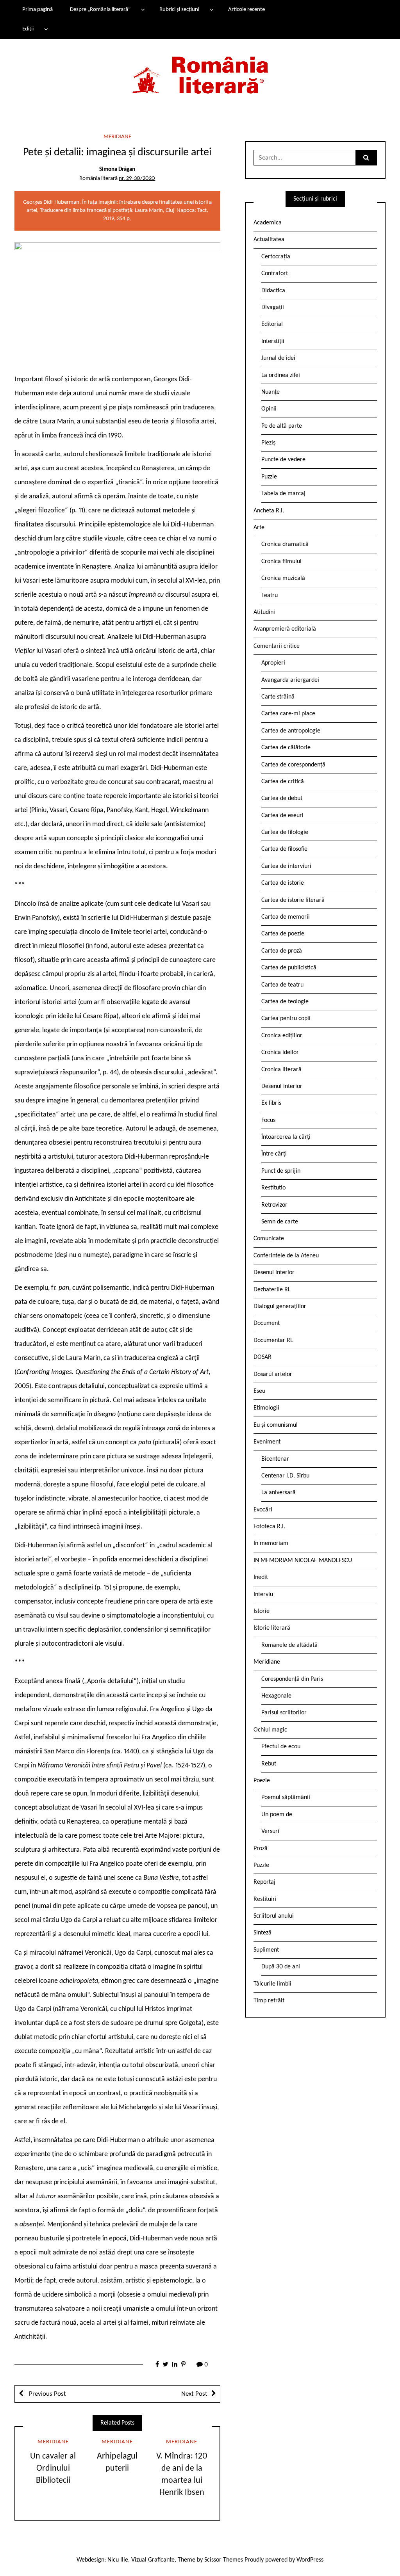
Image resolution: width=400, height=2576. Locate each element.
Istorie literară (272, 1628)
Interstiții (273, 341)
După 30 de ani (281, 1967)
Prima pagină (37, 10)
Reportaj (264, 1882)
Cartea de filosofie (284, 849)
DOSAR (262, 1357)
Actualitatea (269, 240)
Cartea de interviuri (286, 866)
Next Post (194, 2394)
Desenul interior (282, 1086)
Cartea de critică (283, 782)
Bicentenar (275, 1459)
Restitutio (273, 1188)
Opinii (269, 409)
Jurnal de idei (278, 358)
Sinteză (262, 1933)
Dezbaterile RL (272, 1290)
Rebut (269, 1764)
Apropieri (273, 663)
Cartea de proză (282, 951)
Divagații (273, 308)
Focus (268, 1120)
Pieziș (268, 443)
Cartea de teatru (282, 985)
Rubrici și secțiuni (179, 10)
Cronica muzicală (283, 578)
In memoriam (271, 1543)
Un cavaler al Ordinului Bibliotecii (53, 2468)
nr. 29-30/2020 (137, 179)
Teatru (270, 596)
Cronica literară (281, 1070)
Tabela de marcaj (283, 494)
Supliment (266, 1950)
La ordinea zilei (281, 375)
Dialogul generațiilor (280, 1307)
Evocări (263, 1510)
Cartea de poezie (283, 934)
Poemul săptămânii (286, 1797)
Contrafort (275, 274)
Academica (268, 223)
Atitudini (264, 612)
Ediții (28, 29)
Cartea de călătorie (286, 748)
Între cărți (274, 1154)
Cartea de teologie (285, 1002)
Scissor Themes (224, 2560)
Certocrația (276, 257)
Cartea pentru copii (286, 1019)
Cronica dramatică (285, 544)
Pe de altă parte (282, 426)
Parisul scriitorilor (284, 1713)
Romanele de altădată (289, 1645)
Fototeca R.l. (269, 1527)
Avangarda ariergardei (290, 680)
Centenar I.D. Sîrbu (285, 1476)
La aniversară (279, 1493)
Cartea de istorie (283, 883)
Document (267, 1323)
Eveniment (267, 1442)
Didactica (273, 291)
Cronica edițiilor (282, 1036)
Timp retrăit (269, 2001)
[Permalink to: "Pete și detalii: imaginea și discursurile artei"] (117, 302)
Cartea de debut (282, 798)
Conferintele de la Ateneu (286, 1256)
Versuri (270, 1831)
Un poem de (277, 1815)
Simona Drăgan (117, 170)
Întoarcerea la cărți (286, 1137)
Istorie (262, 1611)
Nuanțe (271, 392)
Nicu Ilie (118, 2560)
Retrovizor (274, 1205)
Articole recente (246, 10)
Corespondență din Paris (292, 1679)
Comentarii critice (277, 646)
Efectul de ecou (281, 1747)
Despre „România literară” (100, 10)
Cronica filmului (281, 562)
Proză (261, 1849)
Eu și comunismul (276, 1425)
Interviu (263, 1595)
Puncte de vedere (283, 460)
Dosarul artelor (273, 1374)
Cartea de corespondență (293, 765)
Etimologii (266, 1408)
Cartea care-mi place (288, 714)
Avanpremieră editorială (285, 629)
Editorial (272, 324)
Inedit (261, 1577)
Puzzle (269, 477)
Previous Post (47, 2394)
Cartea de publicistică (289, 968)
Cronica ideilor (280, 1052)
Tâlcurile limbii (272, 1984)
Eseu (259, 1391)
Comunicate (269, 1239)
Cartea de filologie (285, 832)
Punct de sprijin (281, 1171)
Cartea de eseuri (282, 816)
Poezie (262, 1781)
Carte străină (278, 697)
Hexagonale (276, 1696)
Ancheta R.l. (269, 511)
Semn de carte (280, 1222)
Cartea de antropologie (291, 731)
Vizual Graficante (153, 2560)
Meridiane (117, 137)
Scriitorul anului (274, 1916)
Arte (259, 528)
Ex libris (271, 1103)
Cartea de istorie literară (293, 900)
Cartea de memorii (286, 917)
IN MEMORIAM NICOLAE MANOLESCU (303, 1561)
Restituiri (265, 1899)
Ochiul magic (270, 1730)
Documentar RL (273, 1340)
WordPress (310, 2560)
